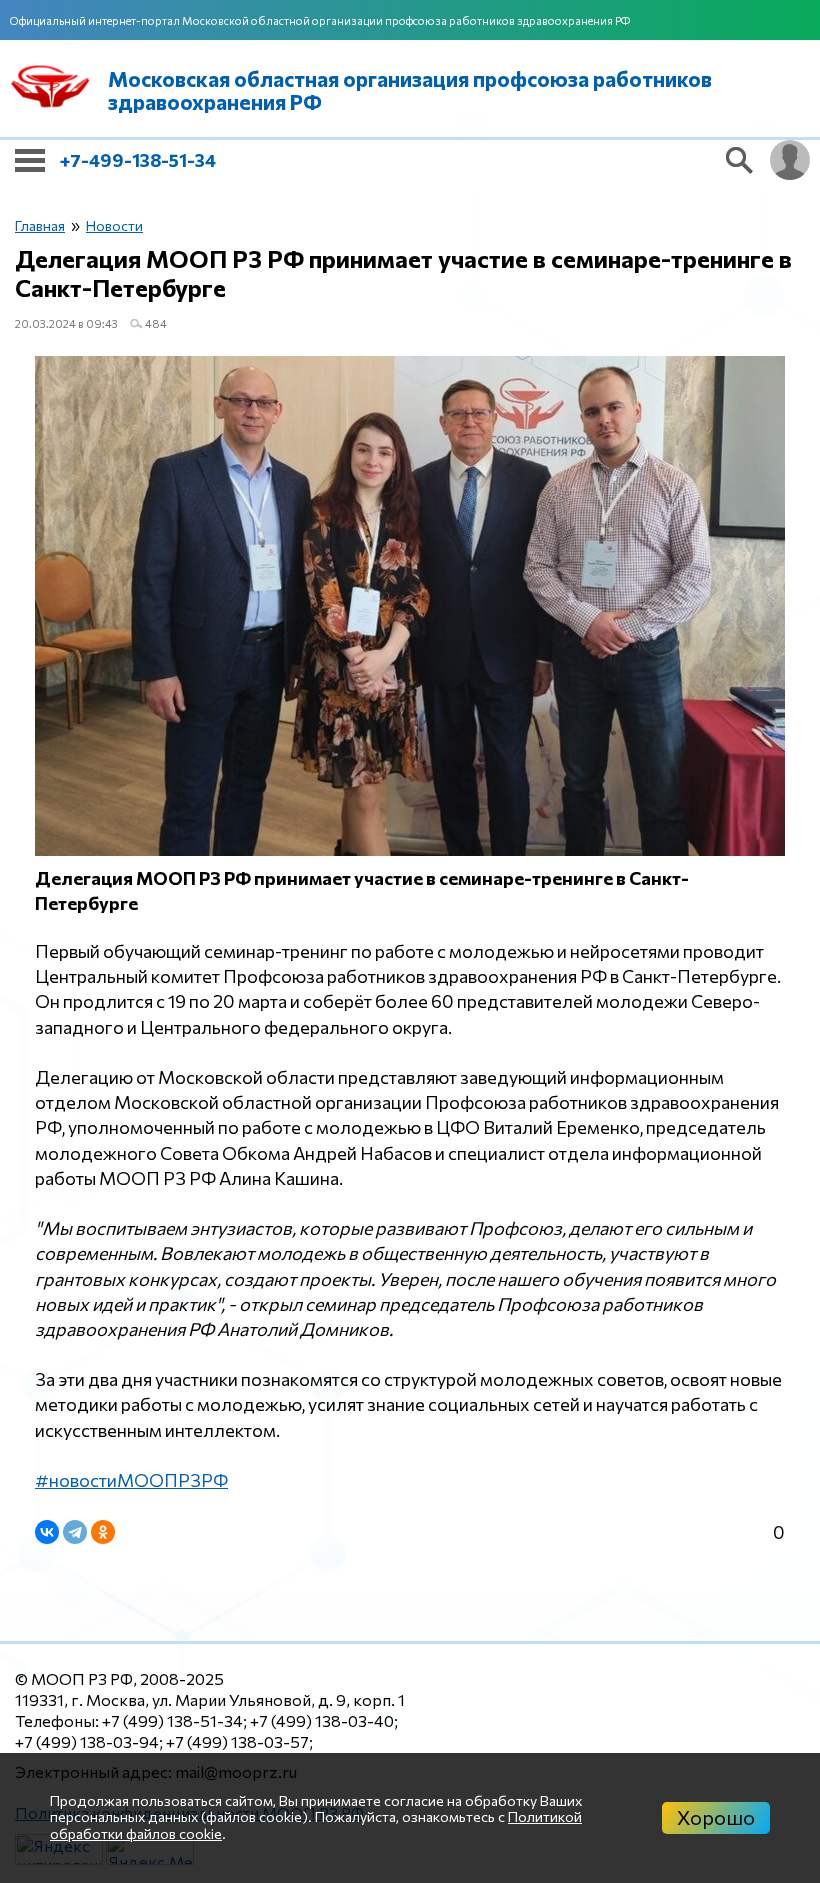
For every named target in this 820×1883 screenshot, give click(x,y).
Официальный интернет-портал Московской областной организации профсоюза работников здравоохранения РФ (320, 20)
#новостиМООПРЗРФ (131, 1480)
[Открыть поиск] (740, 160)
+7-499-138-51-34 (138, 160)
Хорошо (716, 1817)
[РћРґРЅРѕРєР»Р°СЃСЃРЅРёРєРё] (103, 1532)
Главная (40, 225)
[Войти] (790, 160)
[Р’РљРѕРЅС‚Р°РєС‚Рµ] (47, 1532)
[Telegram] (75, 1532)
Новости (114, 225)
